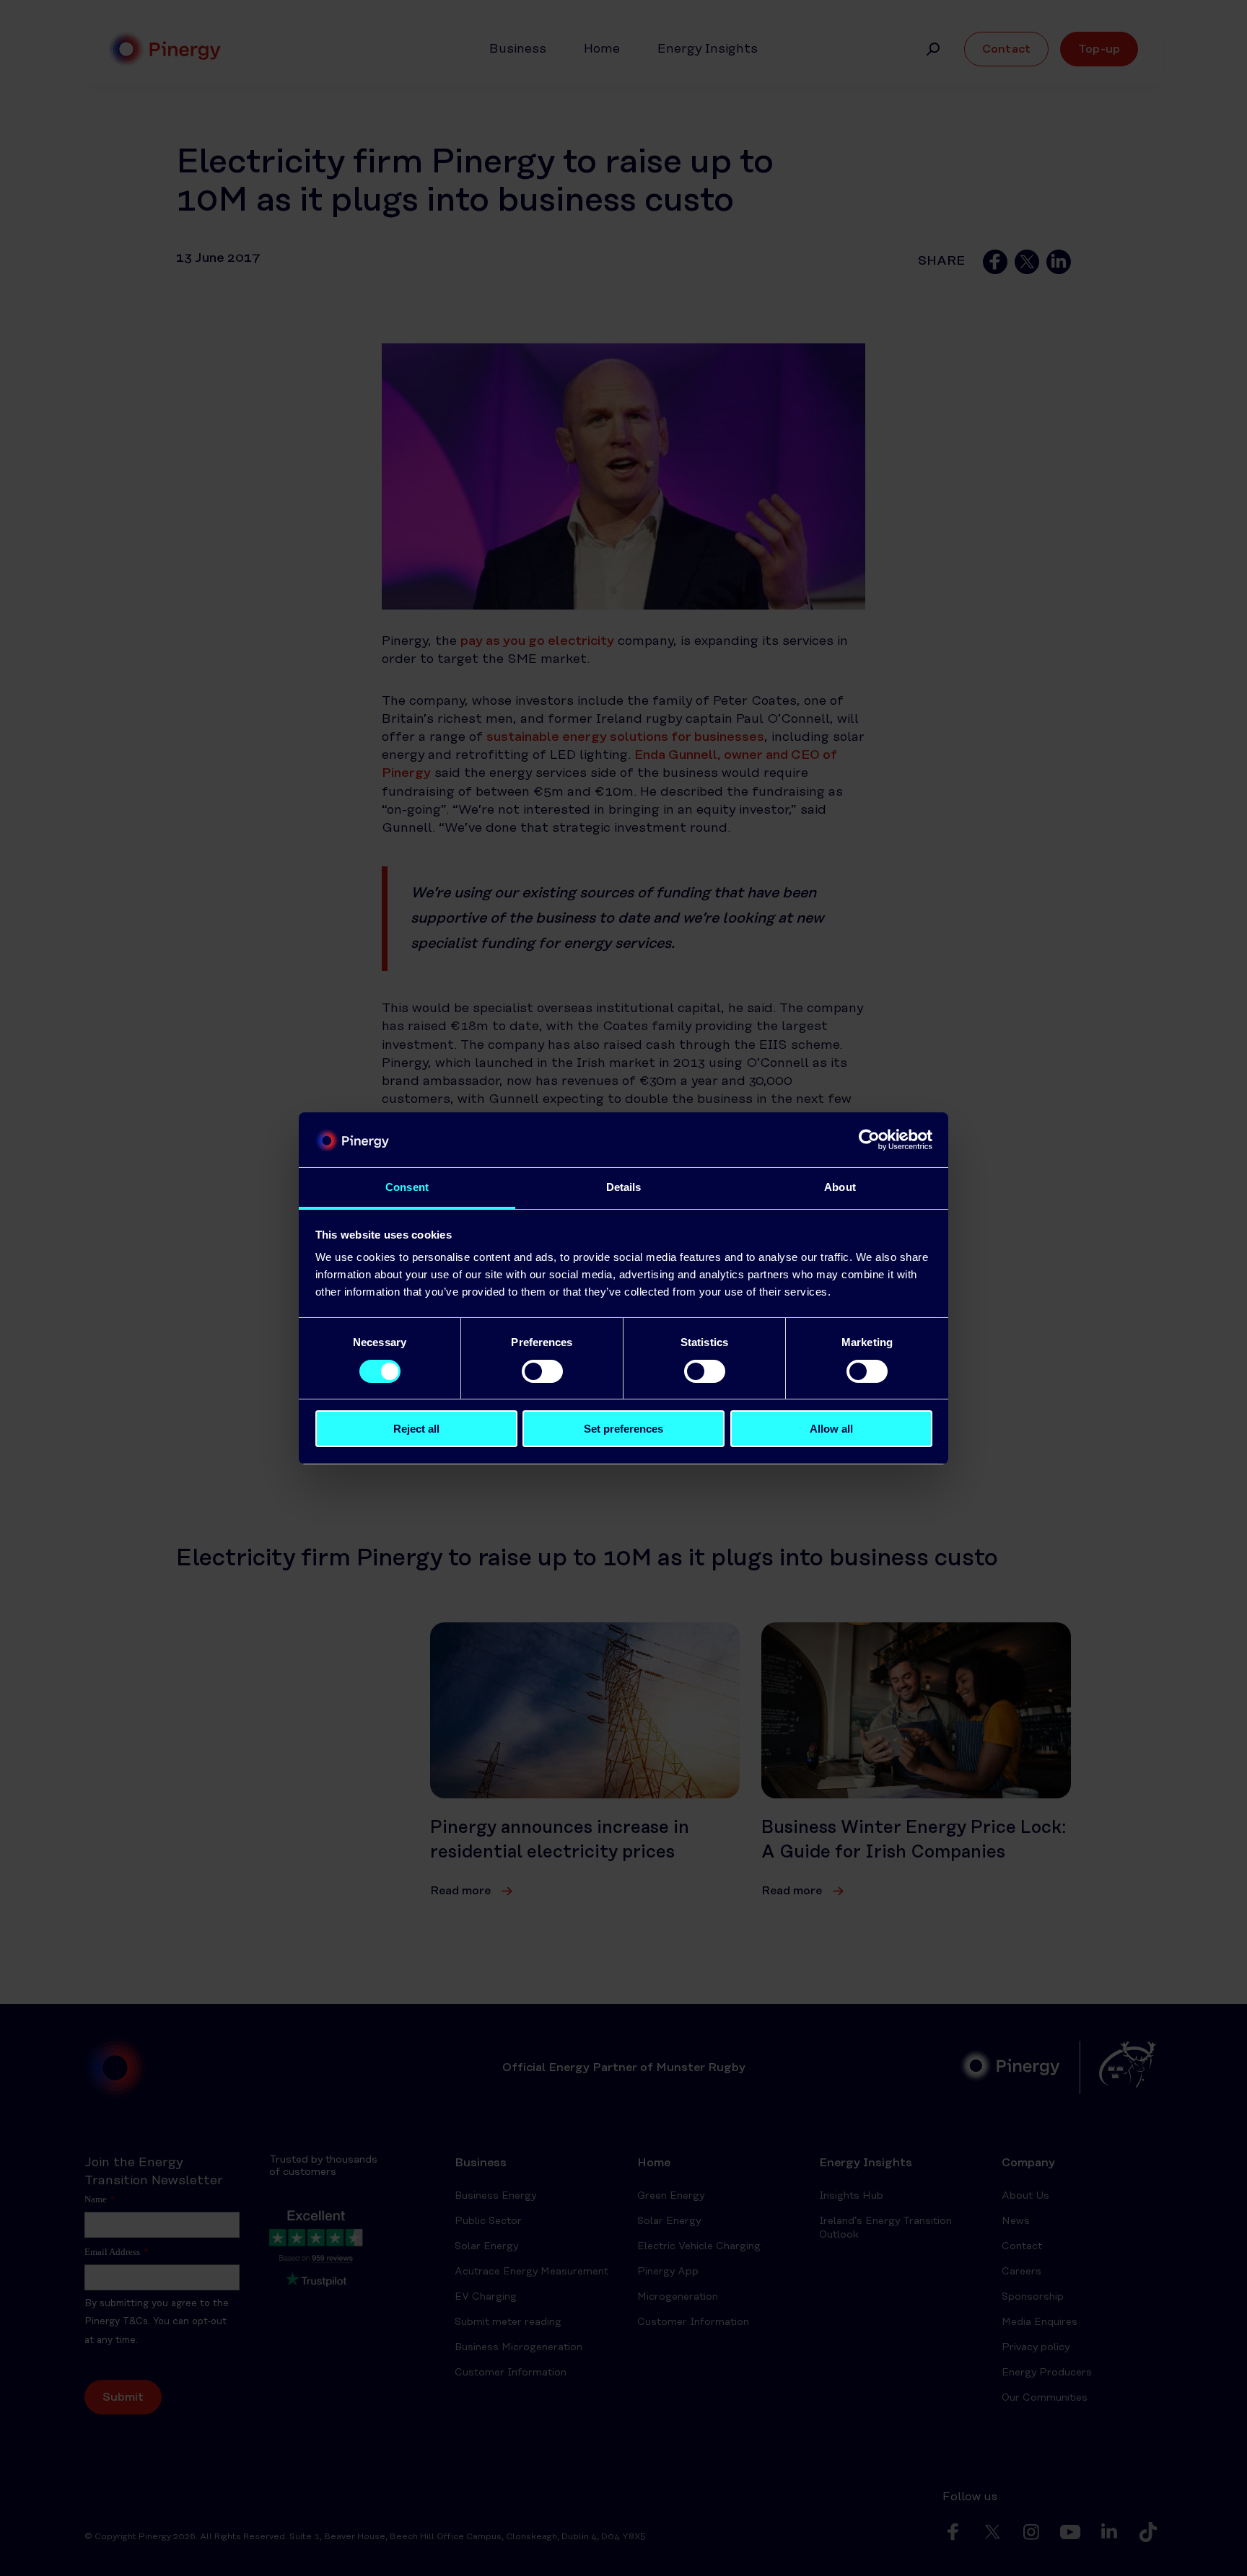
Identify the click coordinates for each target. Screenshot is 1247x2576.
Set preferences (623, 1429)
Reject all (416, 1429)
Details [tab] (624, 1187)
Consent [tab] (407, 1187)
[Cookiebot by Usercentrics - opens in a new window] (869, 1140)
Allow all (831, 1429)
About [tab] (840, 1187)
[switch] (542, 1371)
